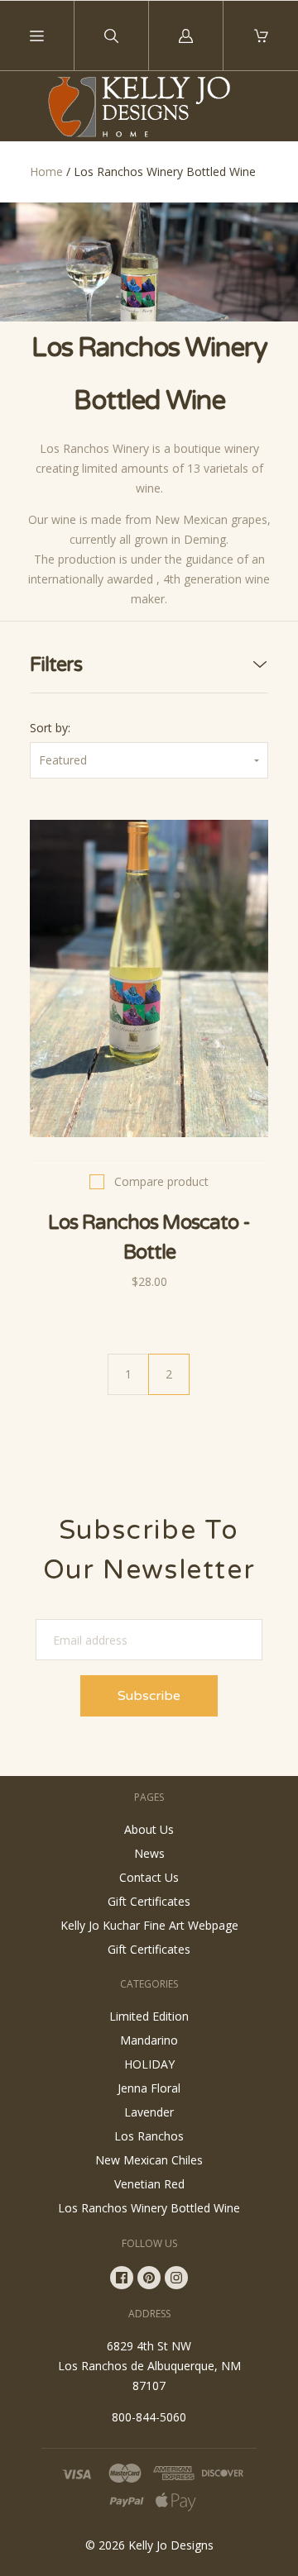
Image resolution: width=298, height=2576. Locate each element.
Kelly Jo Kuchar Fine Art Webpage (149, 1925)
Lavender (149, 2112)
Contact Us (149, 1877)
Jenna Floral (149, 2088)
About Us (149, 1829)
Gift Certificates (149, 1901)
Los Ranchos (149, 2136)
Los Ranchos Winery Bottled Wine (149, 2208)
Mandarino (149, 2040)
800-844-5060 (149, 2417)
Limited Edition (149, 2016)
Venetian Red (149, 2184)
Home (46, 171)
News (149, 1853)
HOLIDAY (149, 2064)
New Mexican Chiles (149, 2160)
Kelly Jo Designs (171, 2545)
